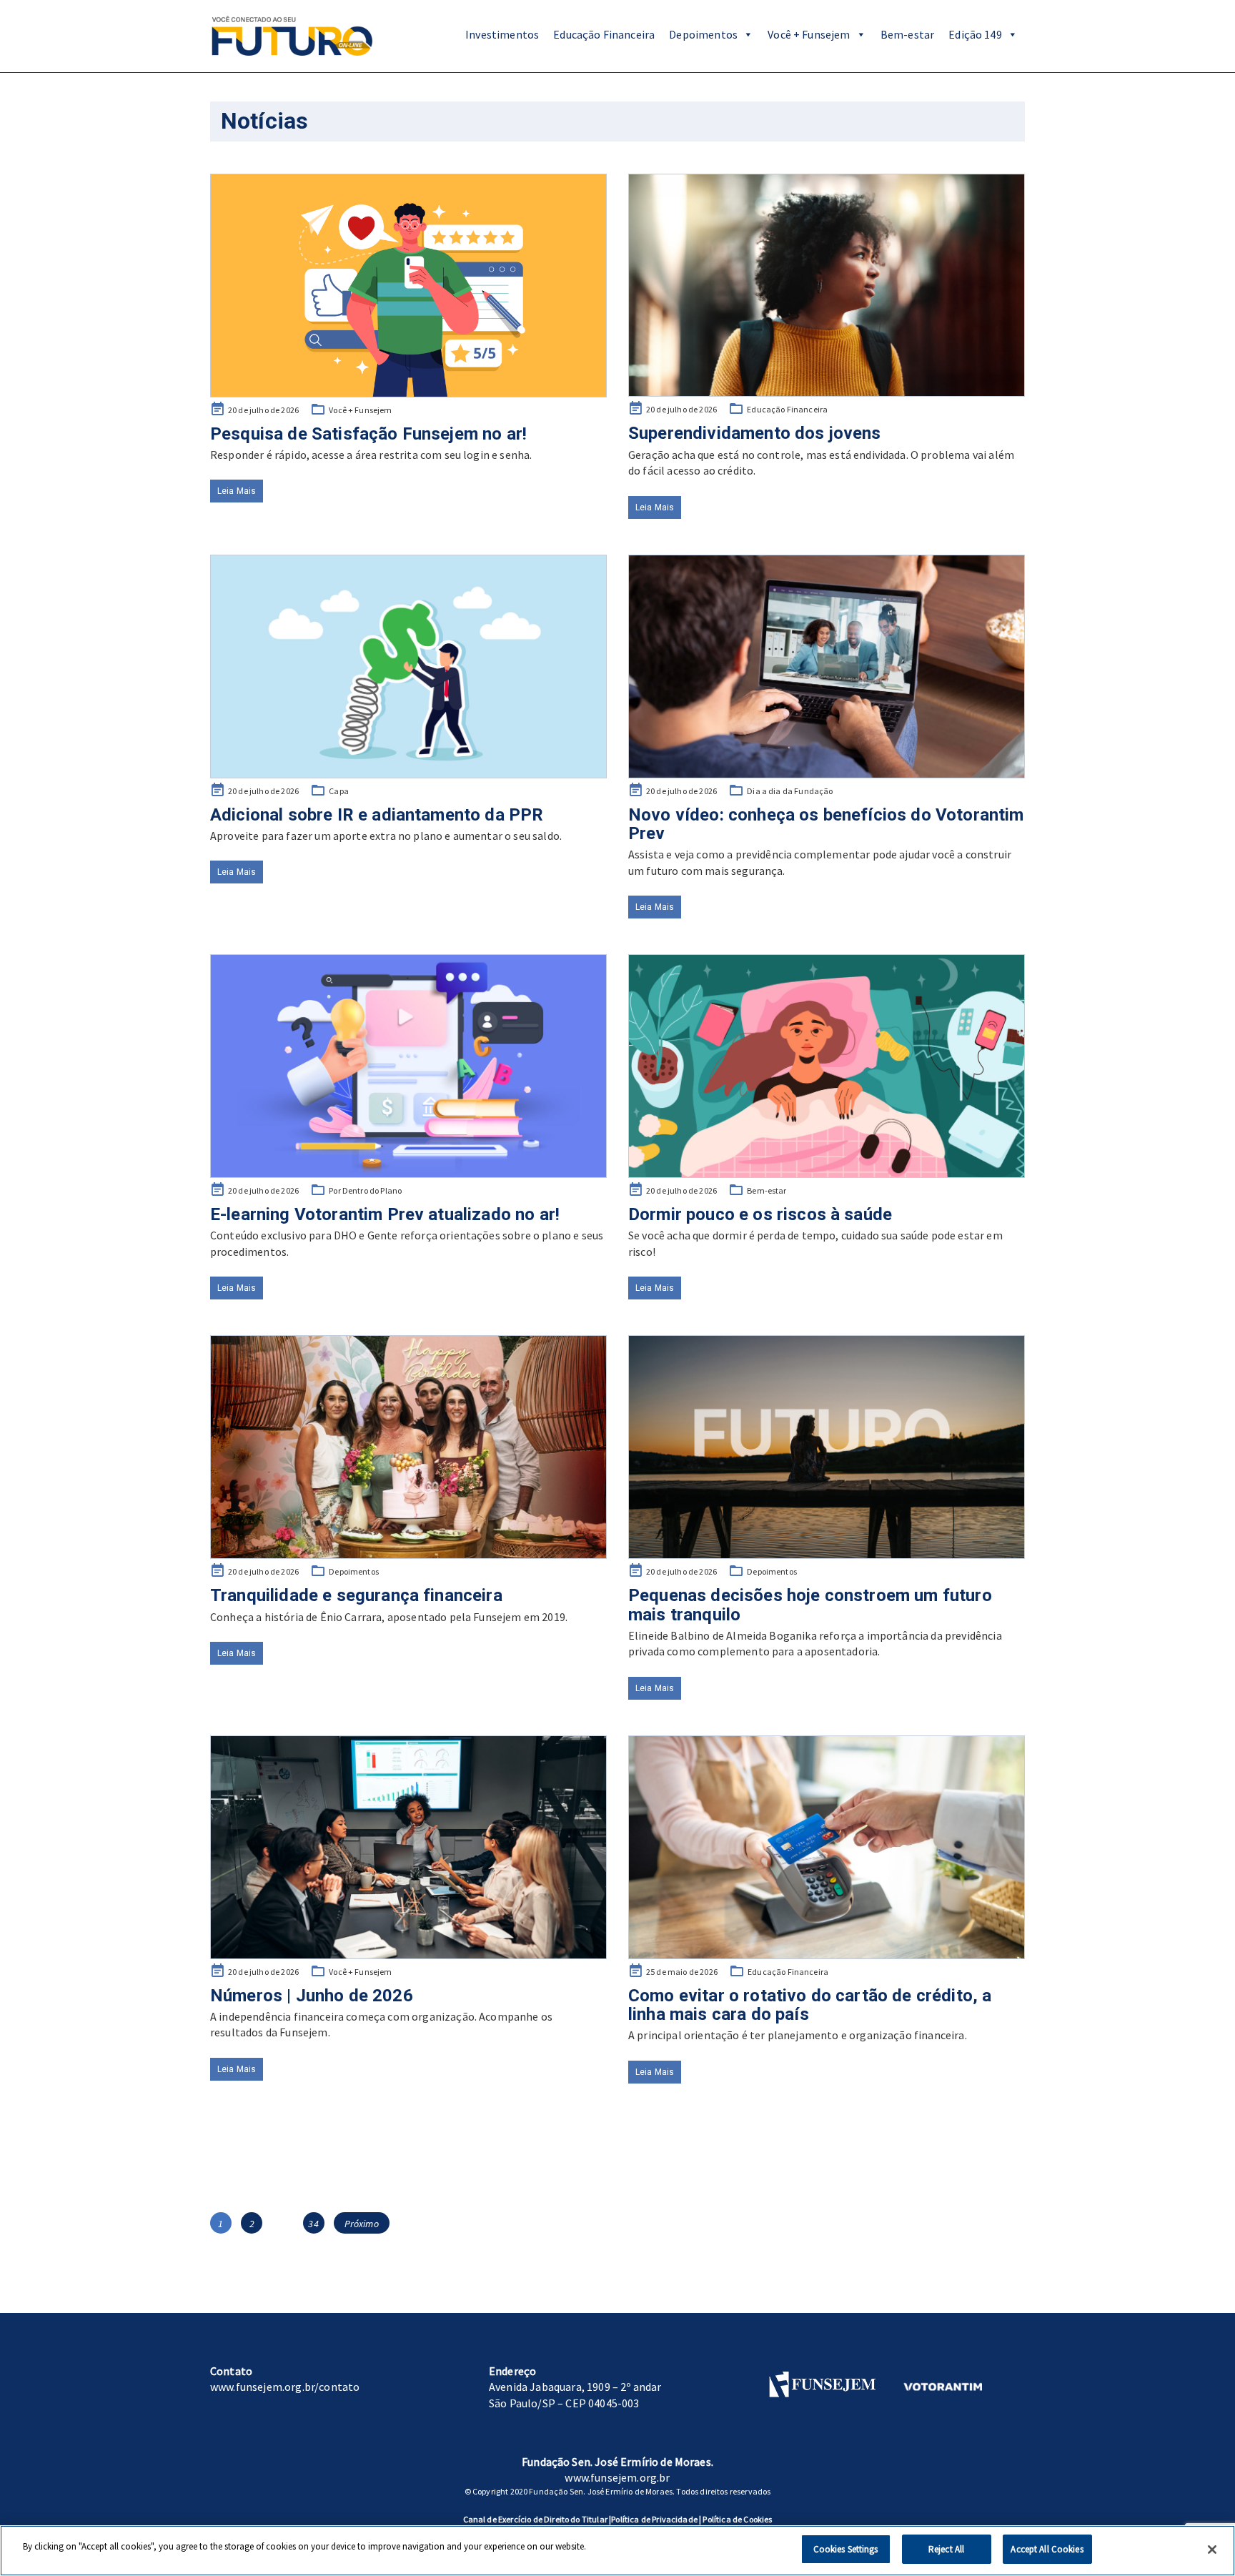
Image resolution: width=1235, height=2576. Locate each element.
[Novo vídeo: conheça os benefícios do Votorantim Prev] (827, 667)
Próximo (362, 2224)
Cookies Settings (846, 2549)
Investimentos (502, 34)
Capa (339, 791)
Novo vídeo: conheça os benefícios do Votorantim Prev (826, 824)
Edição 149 (975, 34)
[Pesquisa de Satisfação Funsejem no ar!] (408, 286)
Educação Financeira (604, 34)
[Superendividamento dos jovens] (827, 286)
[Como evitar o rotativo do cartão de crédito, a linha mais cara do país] (827, 1847)
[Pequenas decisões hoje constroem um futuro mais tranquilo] (827, 1447)
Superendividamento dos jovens (755, 433)
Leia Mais (237, 491)
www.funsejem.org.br (617, 2477)
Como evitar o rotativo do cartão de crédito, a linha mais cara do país (810, 2005)
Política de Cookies (737, 2519)
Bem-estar (907, 34)
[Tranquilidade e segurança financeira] (408, 1447)
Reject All (946, 2549)
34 (316, 2223)
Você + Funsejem (809, 34)
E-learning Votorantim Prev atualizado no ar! (385, 1214)
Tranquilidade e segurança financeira (356, 1595)
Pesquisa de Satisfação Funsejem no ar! (368, 434)
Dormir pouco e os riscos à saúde (760, 1214)
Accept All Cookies (1047, 2549)
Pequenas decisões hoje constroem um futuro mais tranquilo (810, 1605)
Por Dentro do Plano (365, 1190)
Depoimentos (703, 34)
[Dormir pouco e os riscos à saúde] (827, 1066)
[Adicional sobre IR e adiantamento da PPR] (408, 667)
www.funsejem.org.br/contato (285, 2387)
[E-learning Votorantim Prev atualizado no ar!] (408, 1066)
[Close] (1212, 2550)
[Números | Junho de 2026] (408, 1847)
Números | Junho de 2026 (312, 1996)
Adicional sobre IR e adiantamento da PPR (377, 815)
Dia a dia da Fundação (790, 791)
